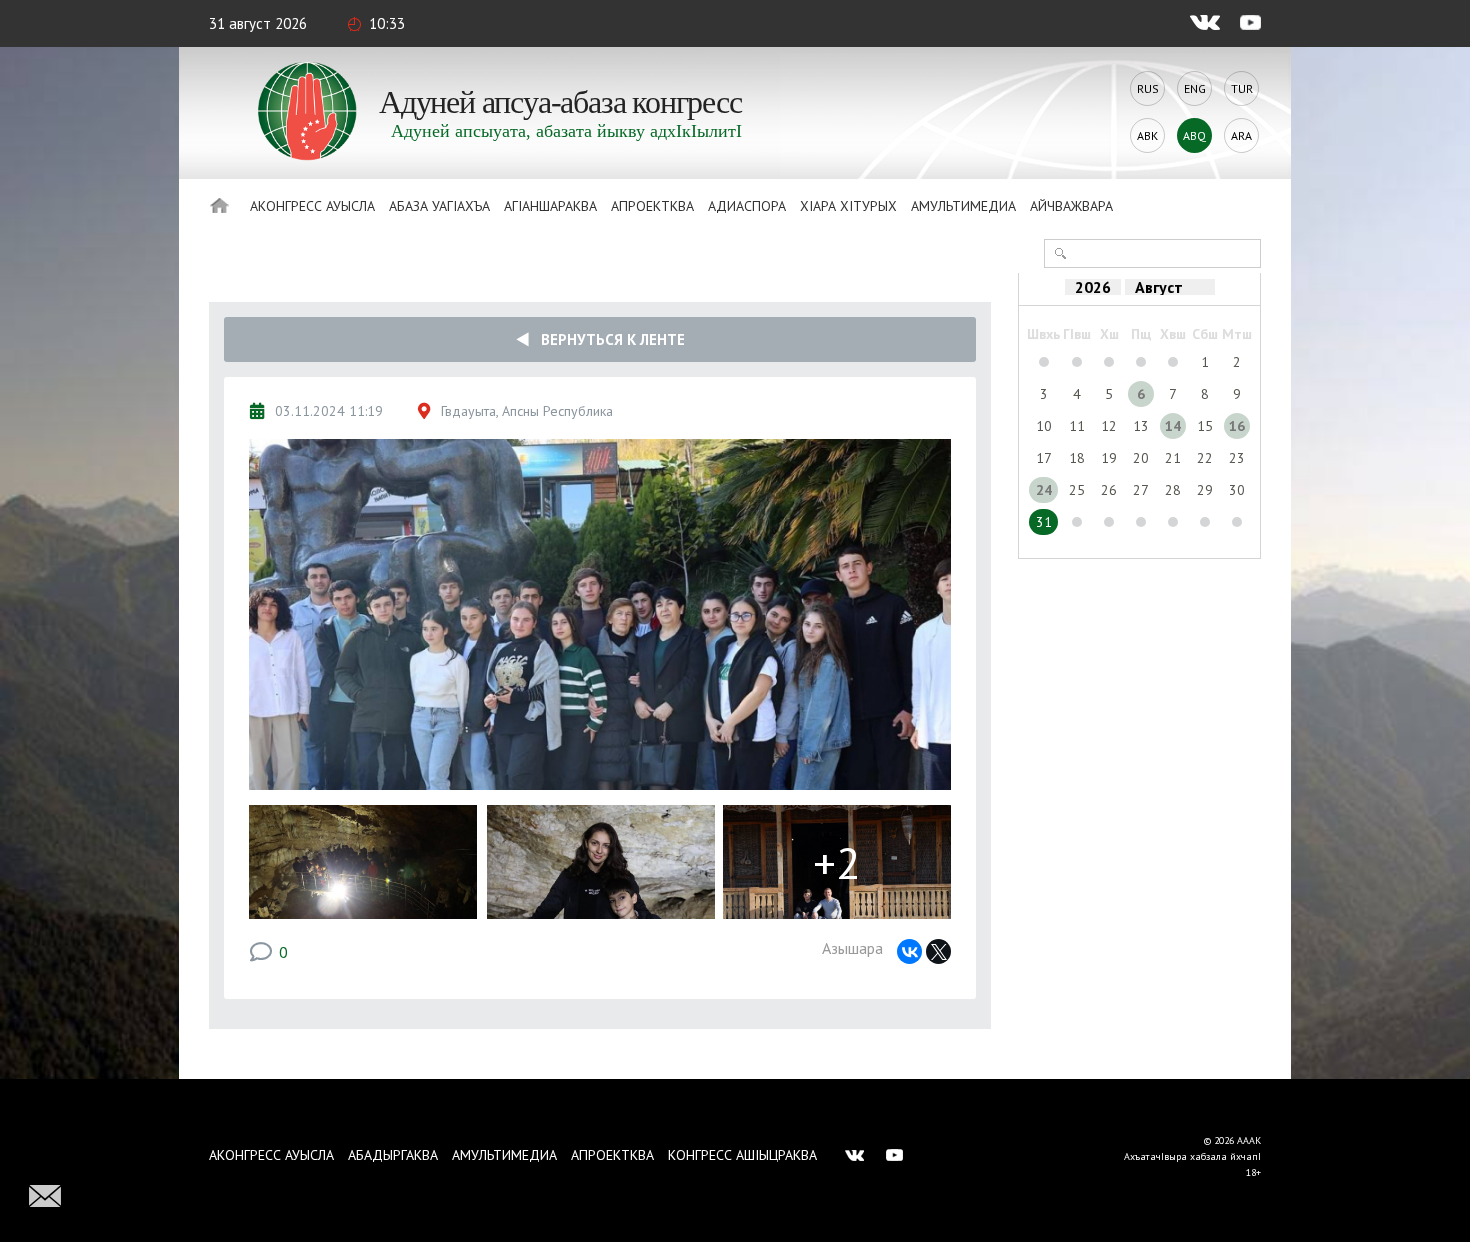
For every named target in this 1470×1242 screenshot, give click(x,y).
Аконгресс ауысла (312, 206)
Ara (1241, 135)
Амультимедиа (963, 206)
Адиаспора (747, 206)
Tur (1242, 88)
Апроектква (652, 206)
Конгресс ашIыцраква (742, 1155)
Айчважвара (1071, 206)
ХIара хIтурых (848, 206)
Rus (1148, 88)
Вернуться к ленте (607, 339)
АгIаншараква (550, 206)
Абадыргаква (393, 1155)
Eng (1195, 88)
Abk (1147, 135)
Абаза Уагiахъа (439, 206)
